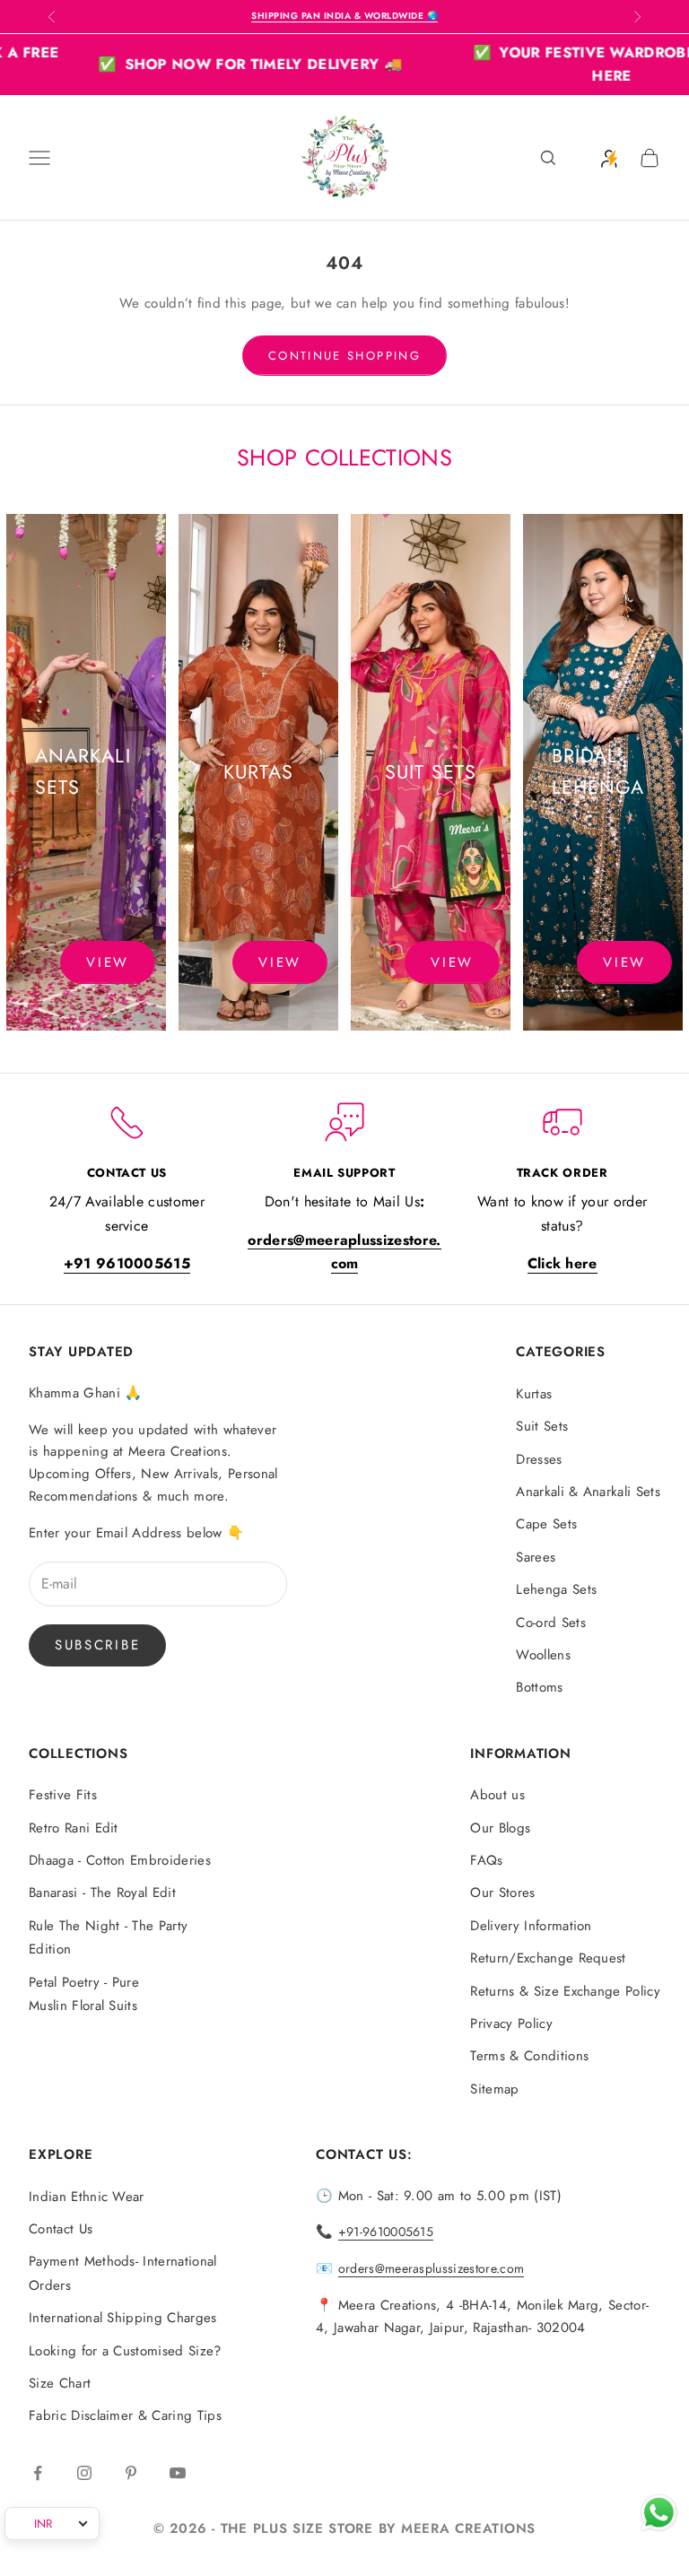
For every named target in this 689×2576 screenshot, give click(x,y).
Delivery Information (531, 1926)
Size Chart (60, 2383)
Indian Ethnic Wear (87, 2197)
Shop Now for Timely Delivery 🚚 (205, 64)
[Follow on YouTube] (178, 2473)
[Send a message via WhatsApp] (659, 2513)
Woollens (543, 1655)
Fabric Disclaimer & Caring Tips (125, 2415)
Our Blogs (500, 1828)
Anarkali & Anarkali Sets (588, 1492)
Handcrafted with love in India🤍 (344, 16)
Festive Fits (63, 1795)
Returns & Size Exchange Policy (565, 1991)
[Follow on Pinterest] (131, 2473)
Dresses (539, 1459)
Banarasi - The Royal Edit (102, 1893)
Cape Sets (546, 1524)
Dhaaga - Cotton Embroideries (120, 1860)
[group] (86, 772)
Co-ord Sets (551, 1623)
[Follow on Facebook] (38, 2473)
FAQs (486, 1860)
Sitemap (494, 2089)
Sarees (536, 1557)
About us (497, 1795)
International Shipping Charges (123, 2318)
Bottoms (539, 1687)
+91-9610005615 (386, 2232)
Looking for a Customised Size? (125, 2351)
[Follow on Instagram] (84, 2473)
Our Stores (502, 1893)
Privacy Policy (511, 2023)
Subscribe (97, 1645)
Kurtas (534, 1394)
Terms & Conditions (529, 2056)
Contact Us (61, 2229)
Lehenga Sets (556, 1589)
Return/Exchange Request (548, 1958)
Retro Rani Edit (74, 1828)
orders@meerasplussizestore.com (432, 2268)
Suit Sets (542, 1426)
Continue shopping (344, 356)
